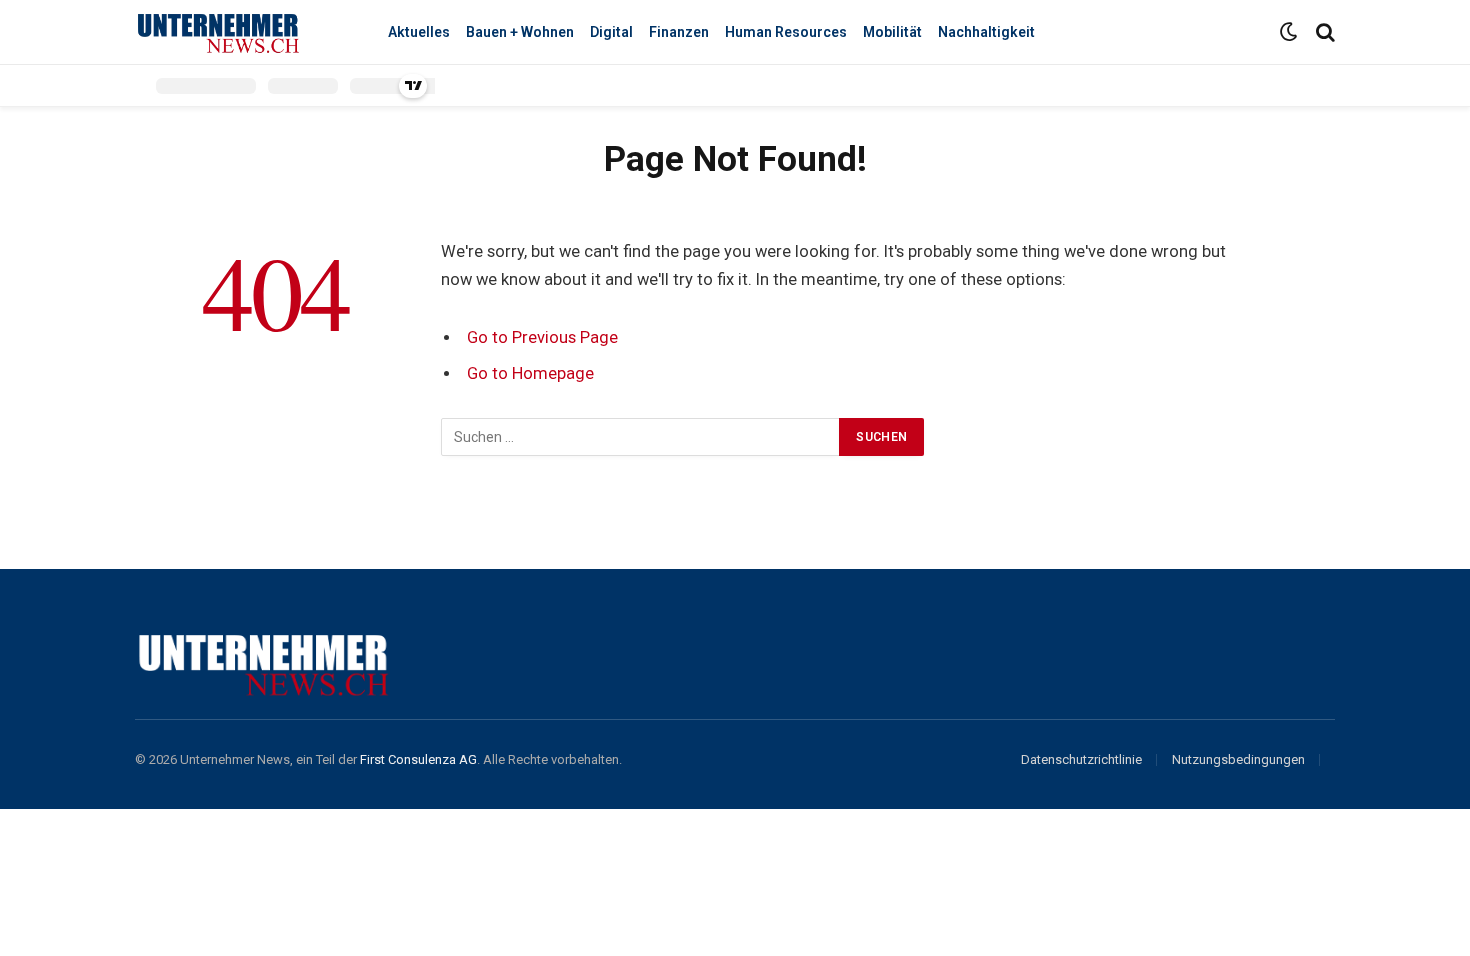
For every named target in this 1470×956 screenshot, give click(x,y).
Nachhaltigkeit (986, 32)
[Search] (1323, 32)
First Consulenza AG (418, 759)
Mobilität (892, 32)
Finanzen (679, 32)
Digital (611, 32)
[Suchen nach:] (641, 437)
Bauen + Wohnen (520, 32)
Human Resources (786, 32)
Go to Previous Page (542, 337)
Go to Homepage (530, 373)
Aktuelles (419, 32)
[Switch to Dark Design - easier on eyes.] (1289, 32)
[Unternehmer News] (240, 32)
